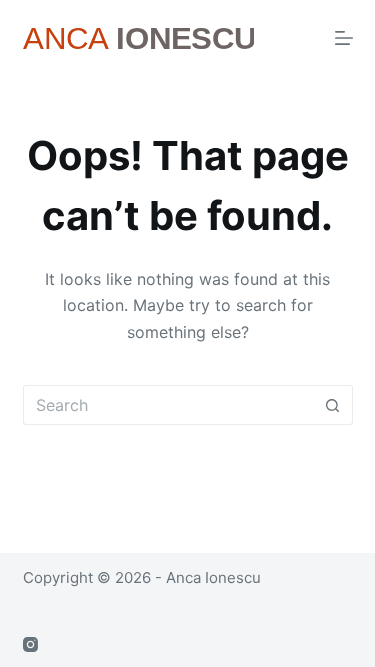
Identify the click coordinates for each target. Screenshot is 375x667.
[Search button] (333, 405)
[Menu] (344, 38)
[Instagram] (30, 644)
